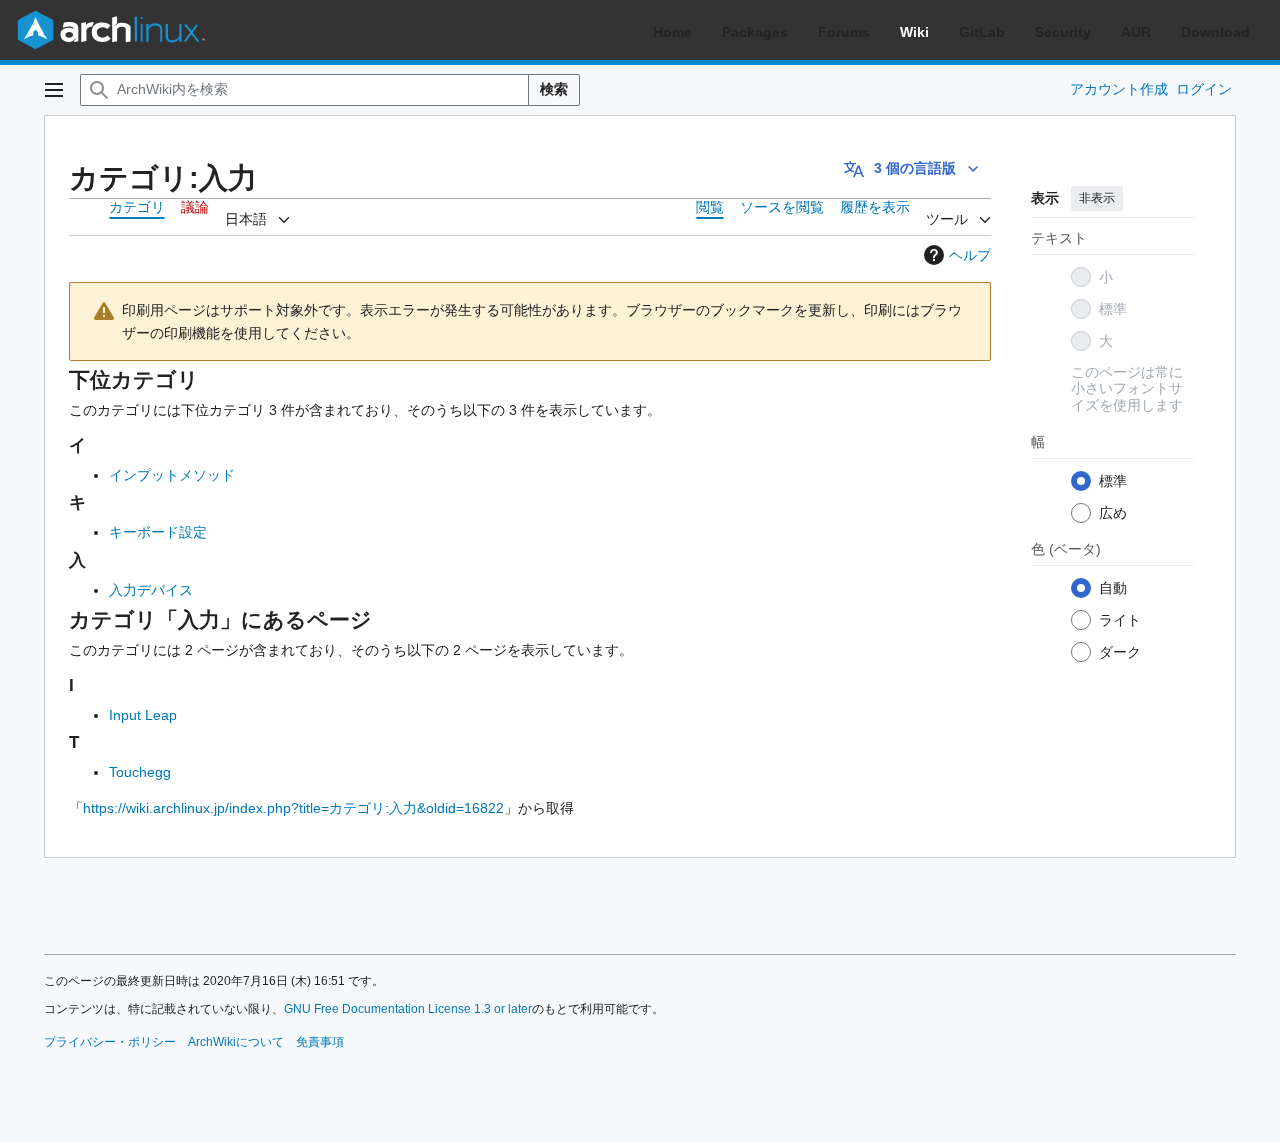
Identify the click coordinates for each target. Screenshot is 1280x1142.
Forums (844, 32)
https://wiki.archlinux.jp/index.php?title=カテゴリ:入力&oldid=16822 (293, 808)
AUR (1136, 32)
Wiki (914, 32)
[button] (54, 90)
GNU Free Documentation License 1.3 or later (408, 1009)
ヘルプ (970, 255)
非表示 (1097, 198)
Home (672, 32)
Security (1063, 32)
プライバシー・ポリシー (110, 1042)
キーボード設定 (158, 532)
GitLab (982, 32)
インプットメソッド (172, 475)
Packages (755, 32)
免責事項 (320, 1042)
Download (1215, 32)
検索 (554, 89)
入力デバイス (151, 590)
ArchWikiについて (236, 1042)
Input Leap (143, 715)
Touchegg (140, 772)
